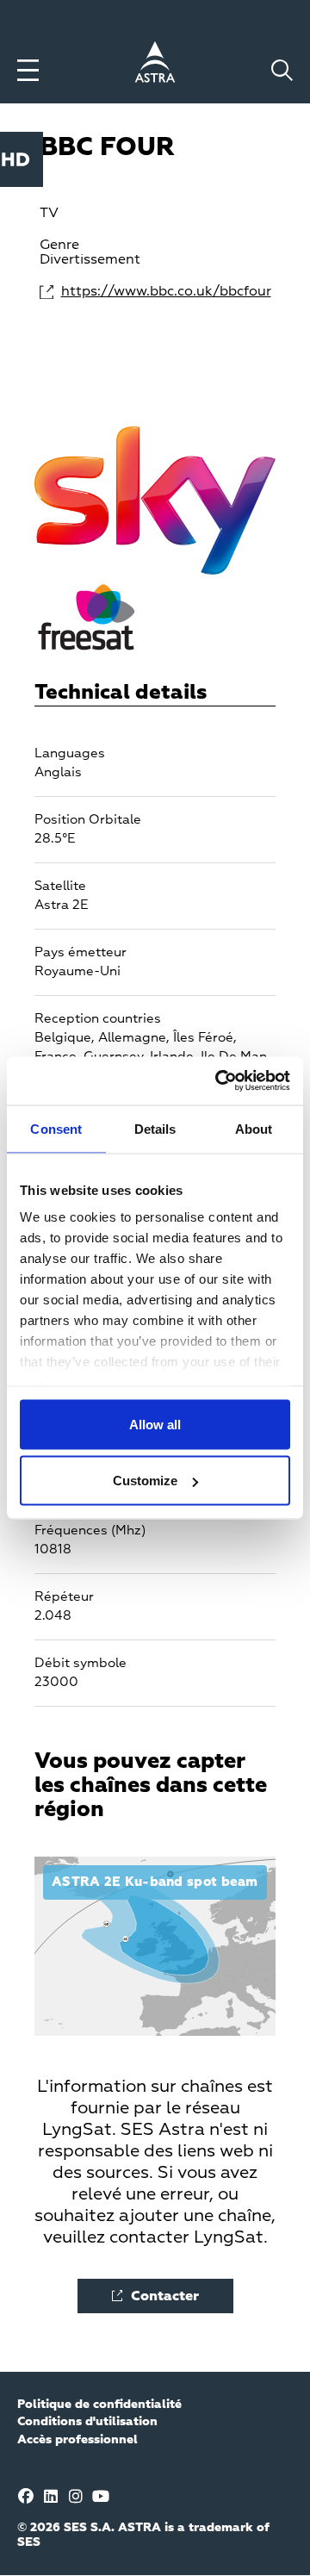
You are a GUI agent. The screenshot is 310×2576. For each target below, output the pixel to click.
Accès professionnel (77, 2440)
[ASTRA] (155, 65)
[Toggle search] (282, 70)
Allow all (155, 1424)
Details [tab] (155, 1128)
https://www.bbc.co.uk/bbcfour (166, 292)
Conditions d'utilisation (87, 2422)
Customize (145, 1481)
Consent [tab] (56, 1128)
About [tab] (254, 1128)
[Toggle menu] (28, 70)
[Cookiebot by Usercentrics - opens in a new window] (219, 1081)
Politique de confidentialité (99, 2405)
